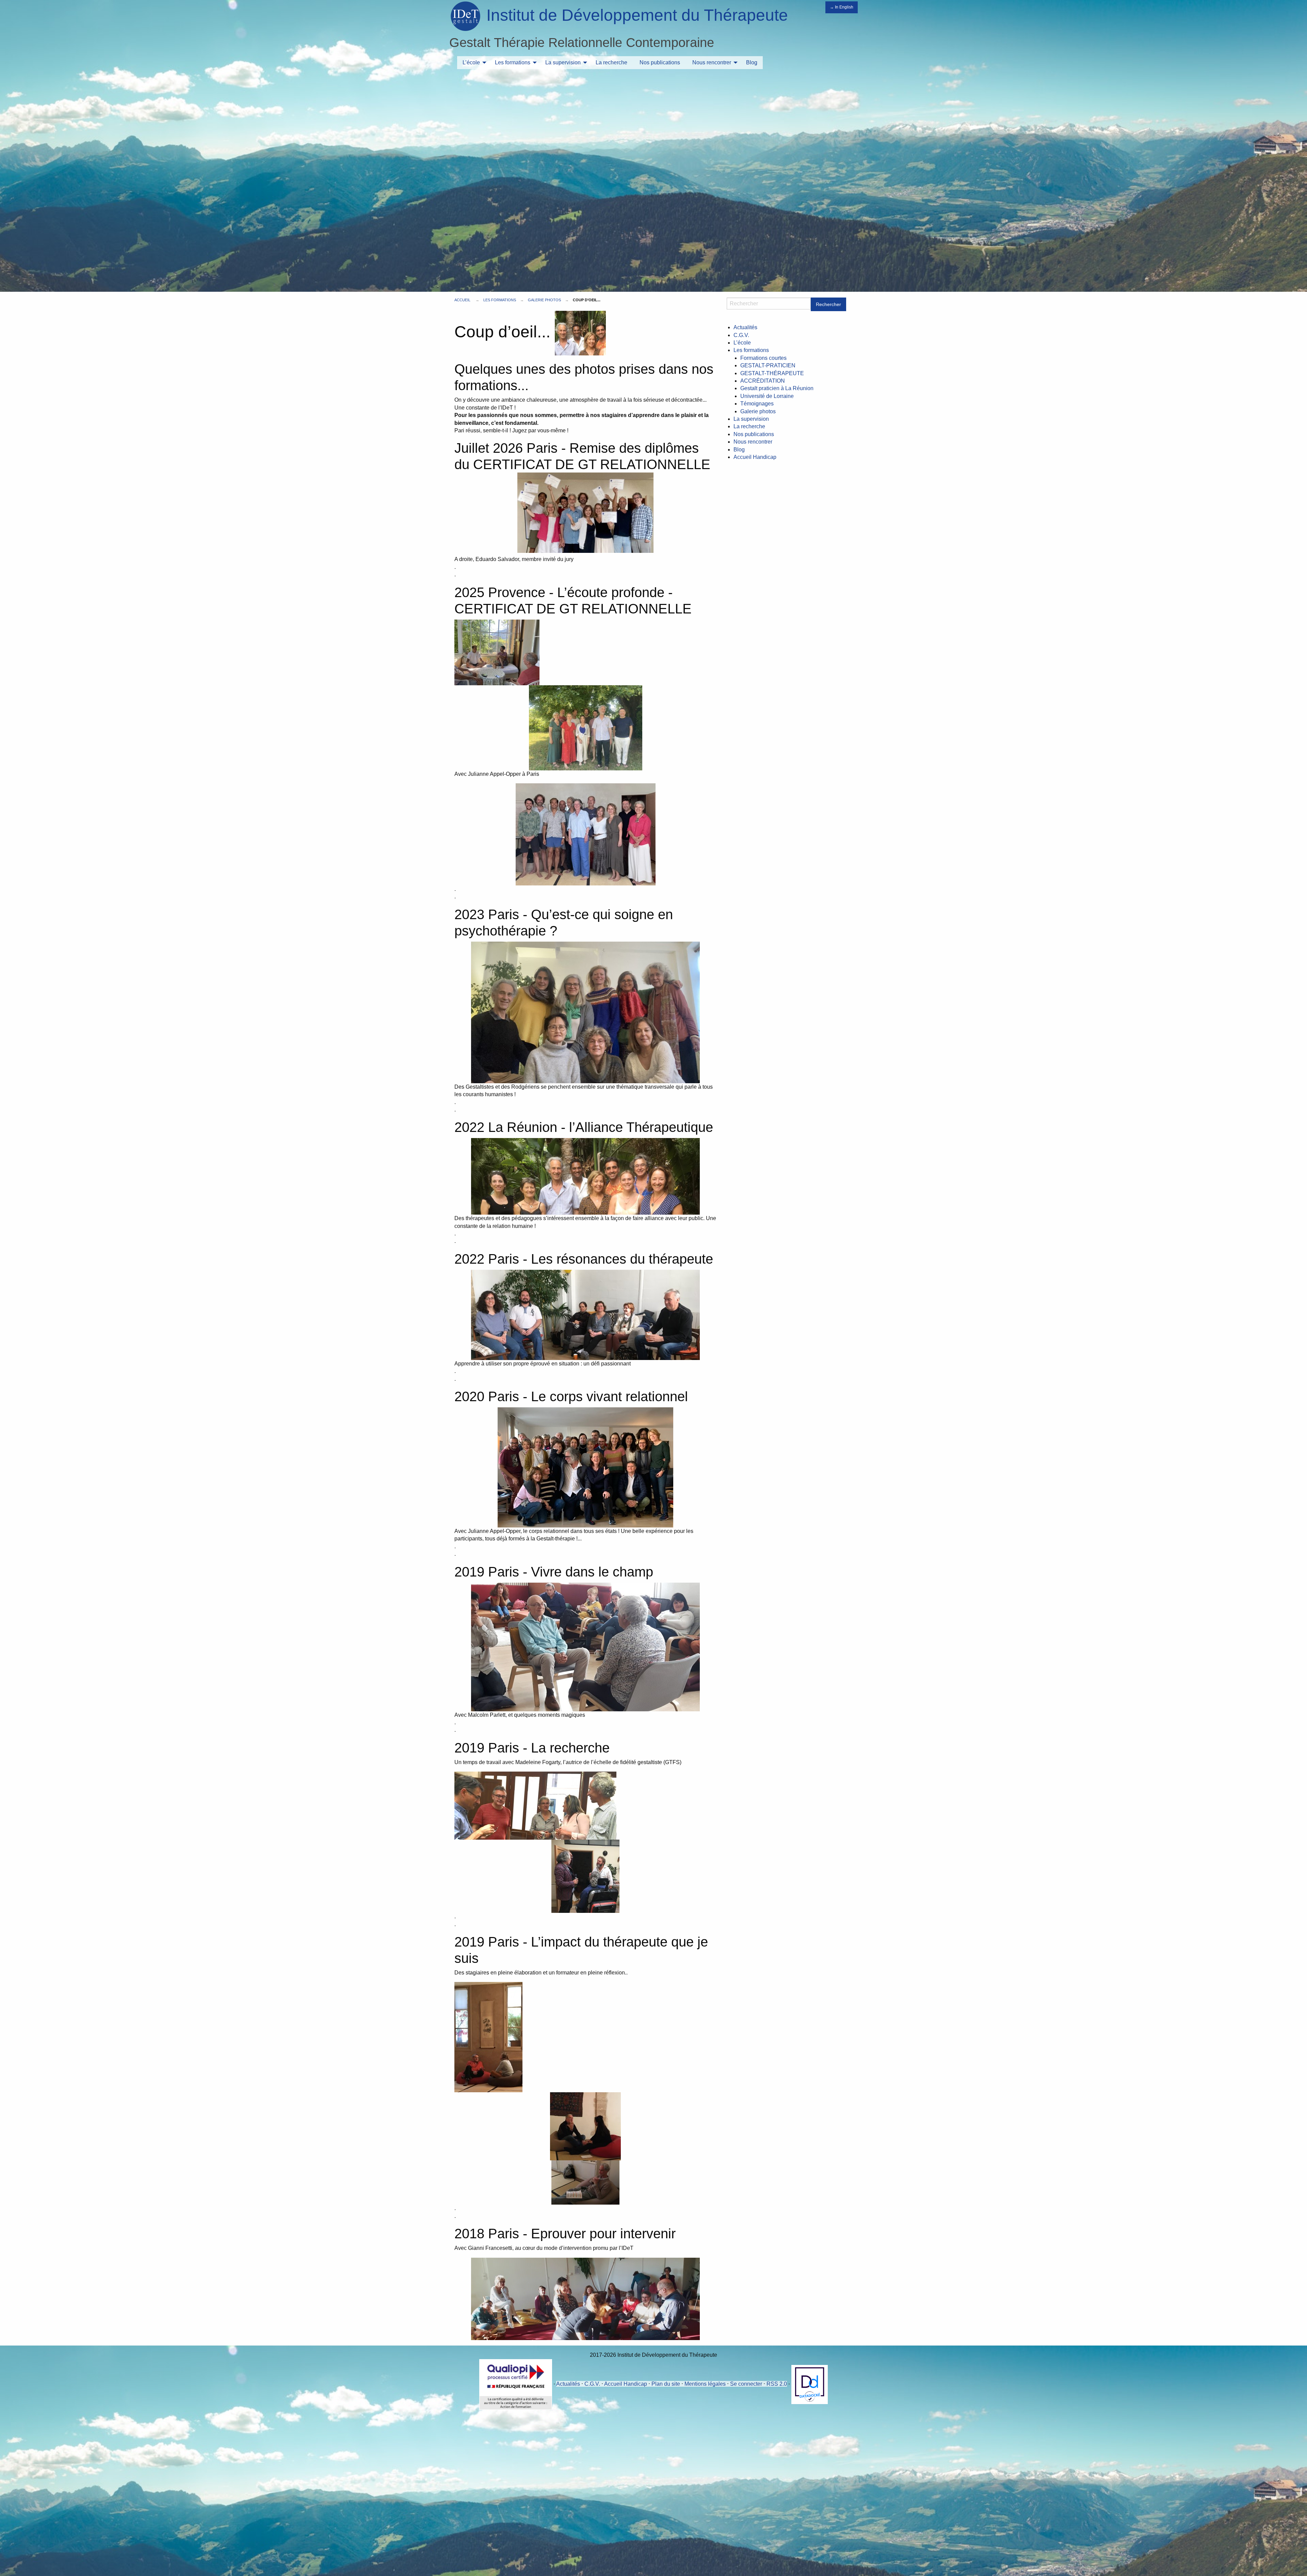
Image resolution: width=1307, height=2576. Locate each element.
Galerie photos (544, 300)
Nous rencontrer (712, 62)
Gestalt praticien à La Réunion (777, 388)
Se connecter (746, 2384)
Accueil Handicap (755, 457)
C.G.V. (741, 335)
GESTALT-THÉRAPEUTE (772, 373)
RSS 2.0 (777, 2384)
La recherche (611, 62)
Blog (752, 62)
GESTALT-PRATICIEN (768, 365)
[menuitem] (473, 63)
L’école (471, 62)
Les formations (513, 62)
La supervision (563, 62)
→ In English (842, 7)
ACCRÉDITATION (763, 381)
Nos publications (660, 62)
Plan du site (666, 2384)
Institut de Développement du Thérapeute (637, 15)
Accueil (462, 300)
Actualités (745, 327)
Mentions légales (705, 2384)
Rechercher (828, 304)
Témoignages (757, 404)
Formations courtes (763, 358)
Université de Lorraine (767, 396)
